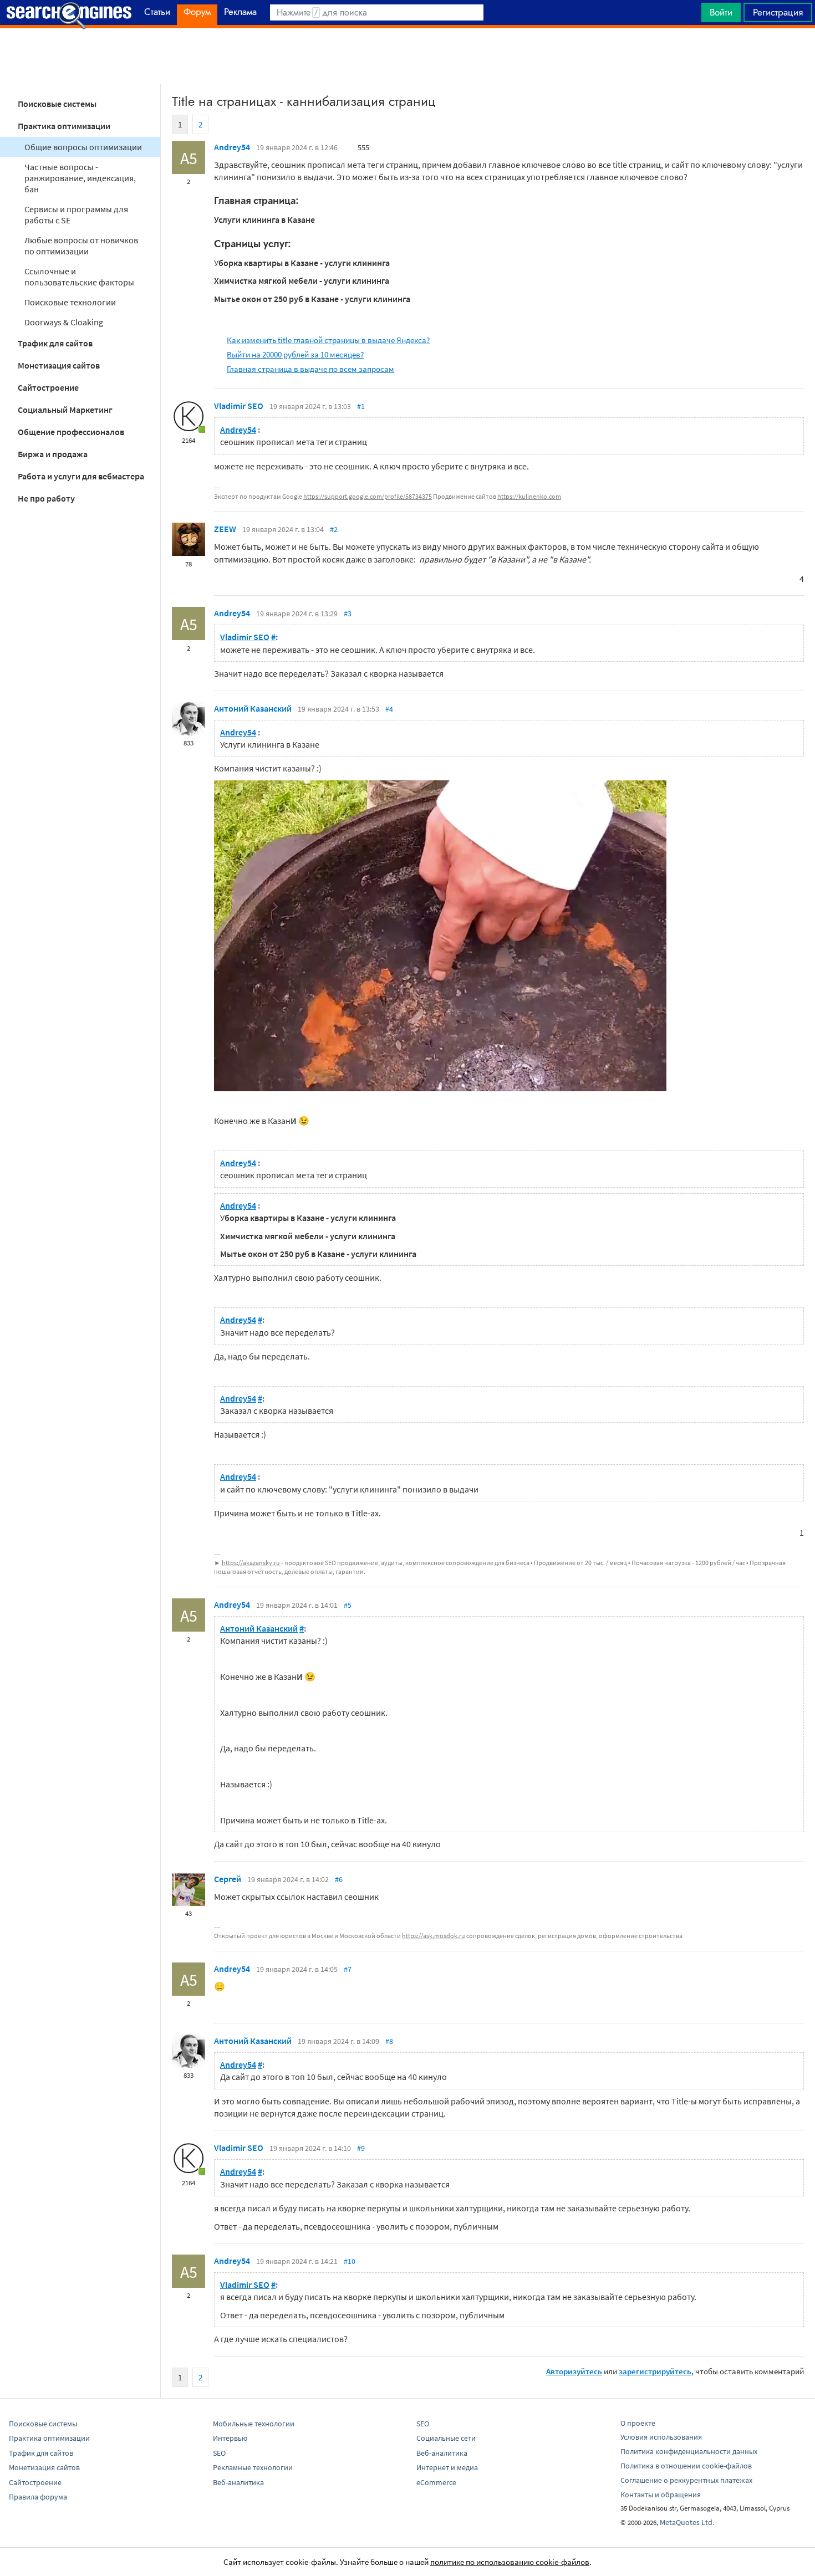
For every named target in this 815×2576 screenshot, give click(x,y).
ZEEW (225, 529)
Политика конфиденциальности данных (689, 2451)
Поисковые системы (57, 104)
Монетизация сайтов (59, 365)
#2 (334, 529)
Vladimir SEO (239, 406)
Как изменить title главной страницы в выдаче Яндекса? (328, 340)
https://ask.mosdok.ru (434, 1936)
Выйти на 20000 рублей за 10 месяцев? (295, 354)
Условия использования (661, 2437)
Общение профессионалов (71, 432)
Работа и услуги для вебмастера (81, 476)
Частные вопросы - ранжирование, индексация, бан (80, 178)
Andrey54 (232, 147)
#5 (348, 1605)
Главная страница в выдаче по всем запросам (310, 369)
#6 (339, 1879)
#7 (348, 1969)
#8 (389, 2041)
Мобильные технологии (254, 2424)
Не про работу (46, 498)
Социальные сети (446, 2438)
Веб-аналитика (238, 2482)
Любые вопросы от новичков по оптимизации (81, 246)
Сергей (228, 1879)
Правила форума (38, 2497)
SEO (219, 2453)
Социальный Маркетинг (65, 410)
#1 (361, 406)
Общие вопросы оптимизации (83, 147)
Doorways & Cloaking (64, 322)
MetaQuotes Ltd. (687, 2522)
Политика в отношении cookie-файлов (686, 2466)
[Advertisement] (407, 56)
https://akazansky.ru (251, 1563)
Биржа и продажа (53, 454)
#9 (361, 2148)
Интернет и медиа (447, 2467)
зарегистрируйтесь (655, 2371)
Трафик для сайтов (55, 343)
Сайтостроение (48, 387)
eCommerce (436, 2482)
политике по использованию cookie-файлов (510, 2562)
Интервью (230, 2438)
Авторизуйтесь (574, 2371)
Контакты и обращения (661, 2495)
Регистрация (778, 12)
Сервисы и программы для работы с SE (76, 214)
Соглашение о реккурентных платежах (686, 2480)
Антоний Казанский (253, 708)
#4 (389, 709)
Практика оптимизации (64, 126)
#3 (348, 614)
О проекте (638, 2423)
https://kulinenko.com (529, 496)
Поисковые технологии (70, 302)
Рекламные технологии (253, 2467)
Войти (721, 12)
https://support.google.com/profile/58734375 (368, 496)
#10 (350, 2261)
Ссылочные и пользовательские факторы (79, 277)
